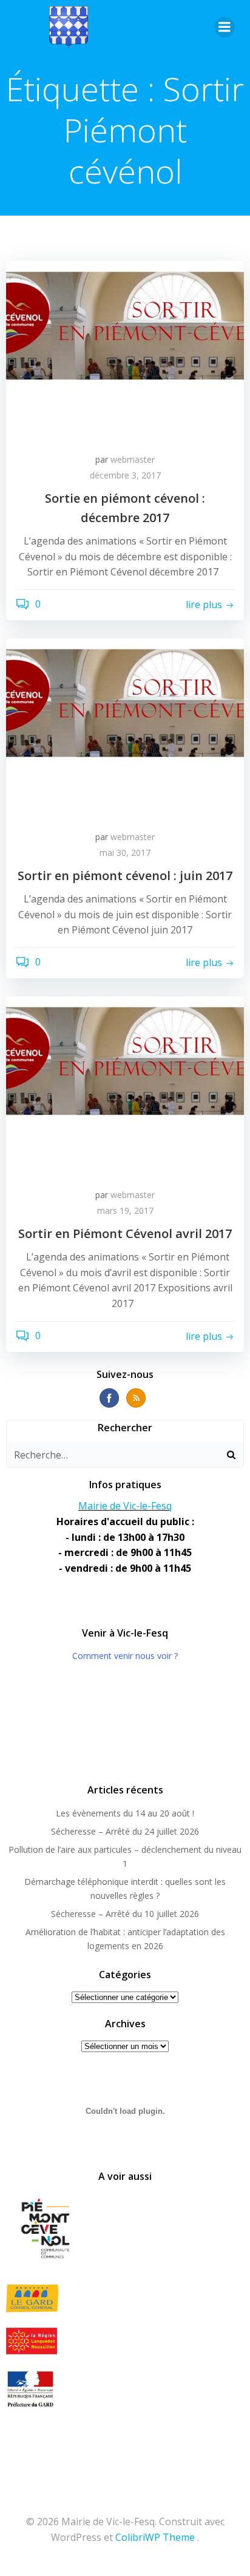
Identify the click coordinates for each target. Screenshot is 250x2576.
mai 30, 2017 (125, 853)
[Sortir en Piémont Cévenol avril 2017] (125, 1086)
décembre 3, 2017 (125, 475)
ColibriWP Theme (155, 2537)
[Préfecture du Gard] (125, 2389)
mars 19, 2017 (125, 1210)
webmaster (133, 459)
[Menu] (225, 27)
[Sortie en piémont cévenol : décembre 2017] (125, 351)
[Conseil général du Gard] (125, 2298)
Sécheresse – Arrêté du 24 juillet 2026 (125, 1831)
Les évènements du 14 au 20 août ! (125, 1813)
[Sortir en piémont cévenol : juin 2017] (125, 728)
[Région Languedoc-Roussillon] (125, 2341)
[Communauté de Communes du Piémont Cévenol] (125, 2230)
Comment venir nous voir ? (125, 1656)
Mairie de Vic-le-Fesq (125, 1506)
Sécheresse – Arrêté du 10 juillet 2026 (125, 1914)
